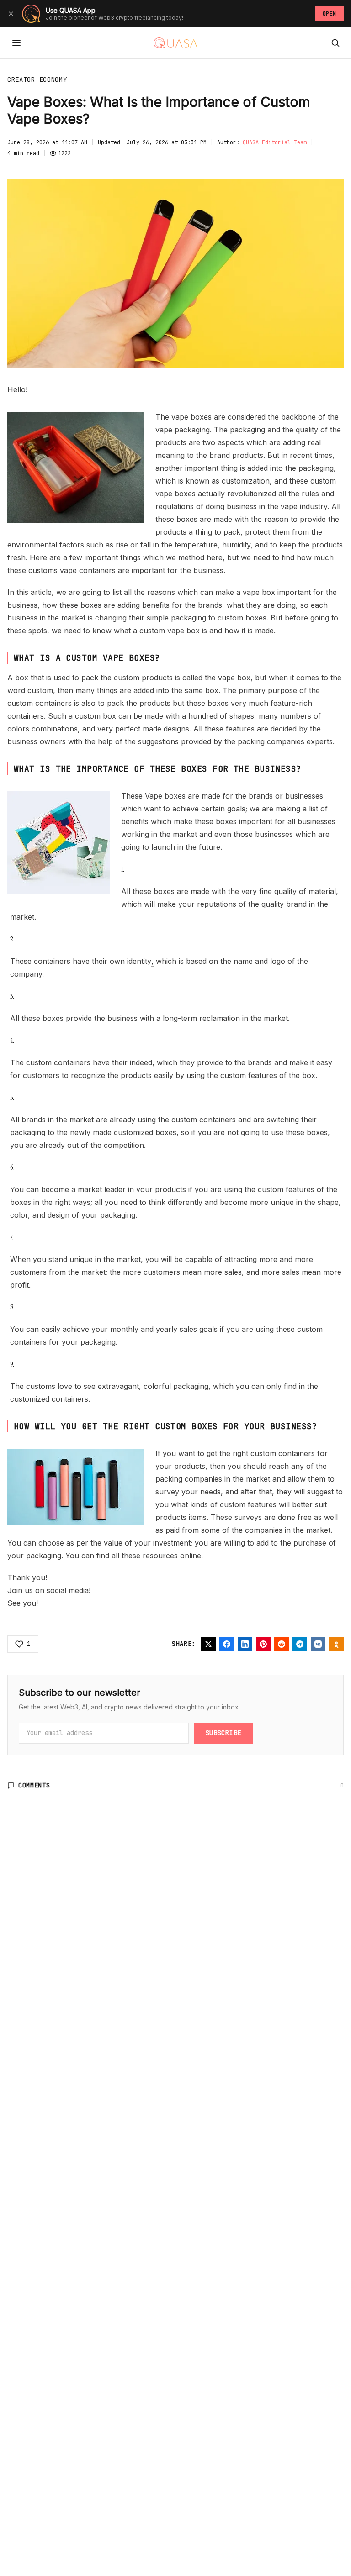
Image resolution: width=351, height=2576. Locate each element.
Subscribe (223, 1733)
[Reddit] (282, 1644)
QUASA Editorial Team (275, 142)
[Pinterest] (263, 1644)
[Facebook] (227, 1644)
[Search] (335, 43)
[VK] (318, 1644)
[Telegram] (300, 1644)
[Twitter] (208, 1644)
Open (330, 14)
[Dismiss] (11, 14)
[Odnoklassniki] (336, 1644)
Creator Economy (37, 79)
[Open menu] (16, 43)
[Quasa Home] (175, 43)
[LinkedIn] (245, 1644)
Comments (34, 1785)
